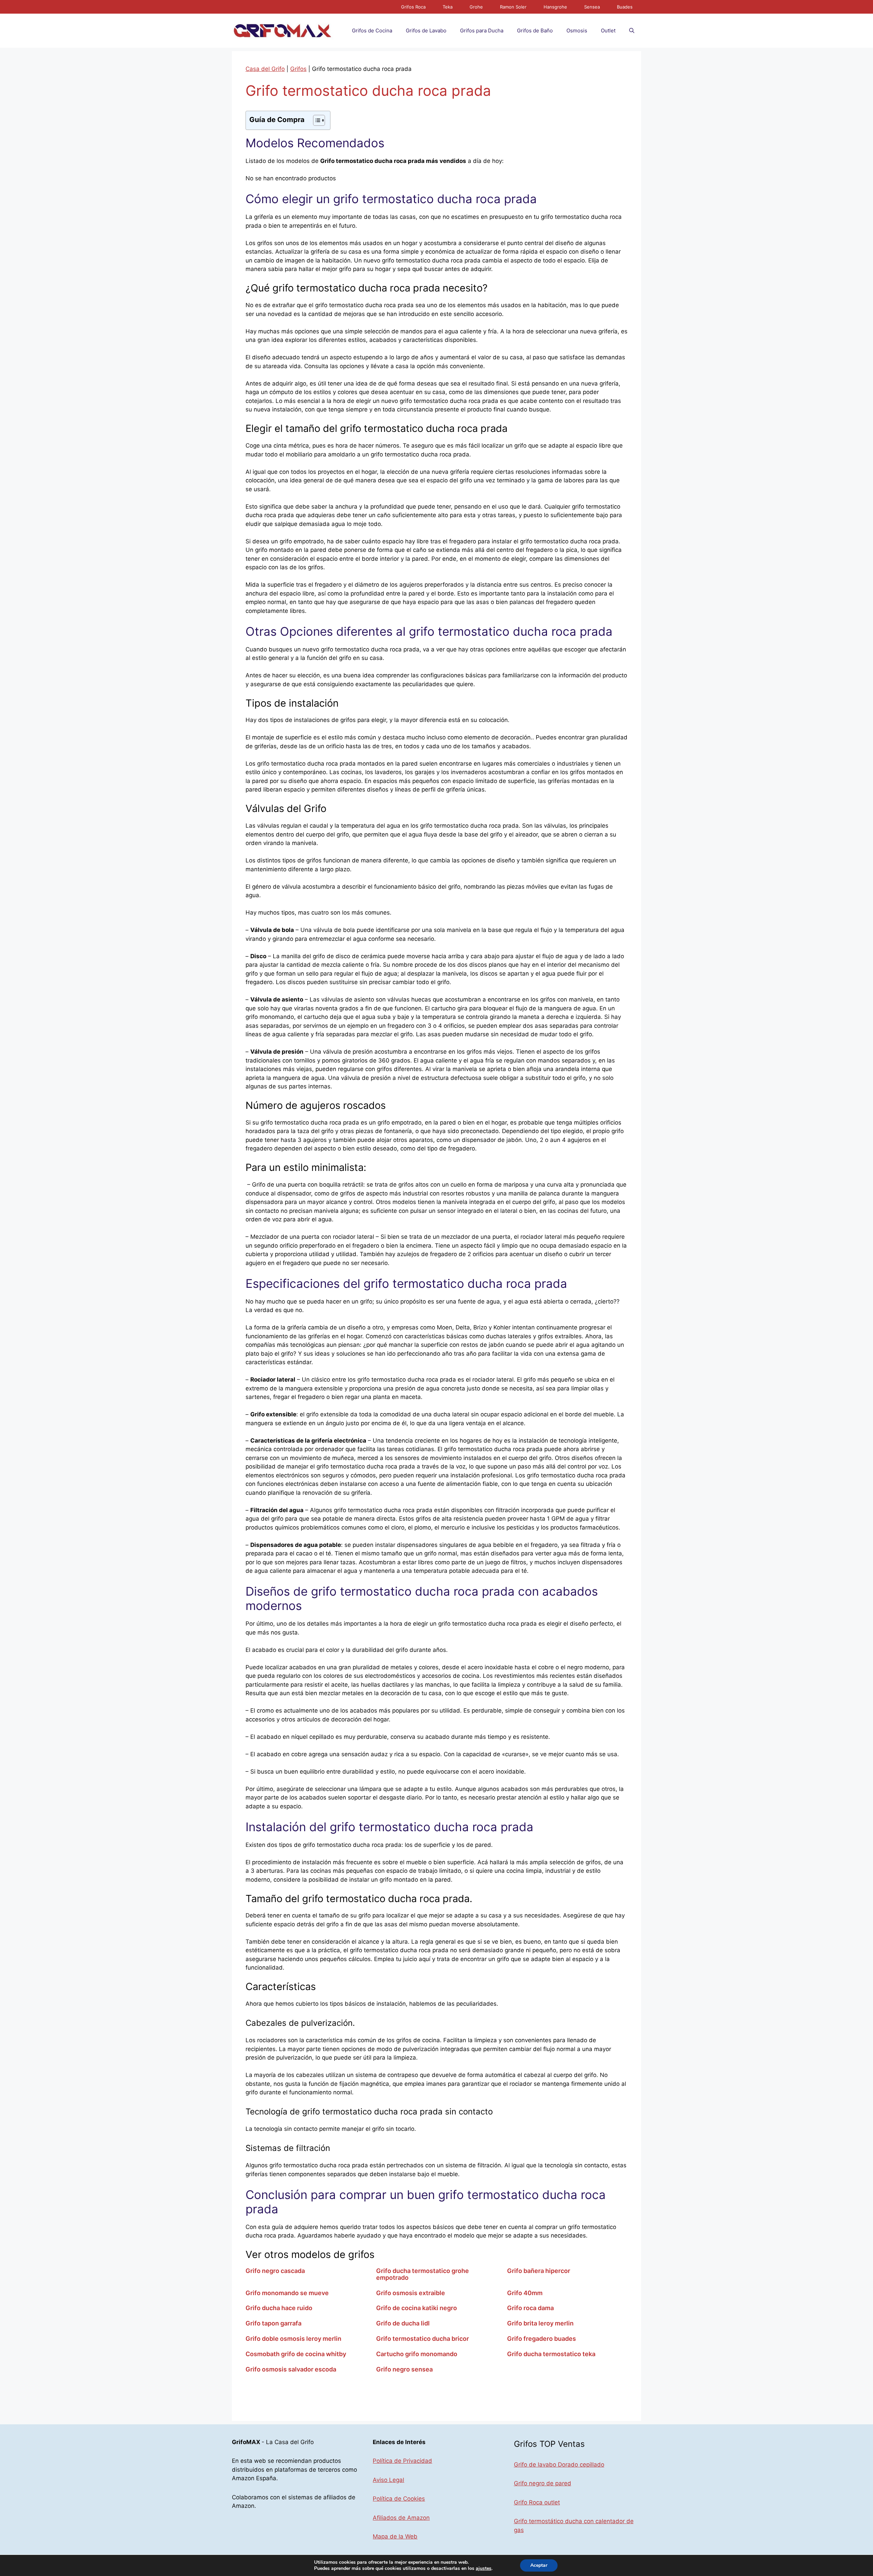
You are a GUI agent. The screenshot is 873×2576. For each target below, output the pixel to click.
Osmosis (577, 31)
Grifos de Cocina (372, 31)
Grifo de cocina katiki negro (417, 2308)
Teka (448, 7)
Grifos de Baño (535, 31)
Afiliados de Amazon (401, 2518)
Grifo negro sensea (404, 2369)
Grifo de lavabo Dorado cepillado (559, 2465)
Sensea (592, 7)
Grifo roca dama (530, 2308)
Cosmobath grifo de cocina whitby (296, 2354)
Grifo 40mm (525, 2293)
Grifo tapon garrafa (273, 2323)
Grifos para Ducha (482, 31)
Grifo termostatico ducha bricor (423, 2339)
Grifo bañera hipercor (539, 2271)
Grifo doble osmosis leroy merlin (293, 2339)
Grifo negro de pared (543, 2483)
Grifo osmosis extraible (411, 2293)
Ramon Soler (513, 7)
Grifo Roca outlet (537, 2502)
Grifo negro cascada (275, 2271)
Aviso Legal (388, 2480)
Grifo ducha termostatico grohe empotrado (423, 2274)
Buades (625, 7)
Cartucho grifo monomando (417, 2354)
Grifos (298, 69)
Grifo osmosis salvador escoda (291, 2369)
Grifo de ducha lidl (403, 2323)
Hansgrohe (555, 7)
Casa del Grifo (265, 69)
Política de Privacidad (402, 2461)
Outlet (608, 31)
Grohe (476, 7)
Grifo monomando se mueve (287, 2293)
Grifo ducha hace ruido (279, 2308)
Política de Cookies (399, 2499)
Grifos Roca (413, 7)
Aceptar (539, 2565)
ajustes (484, 2569)
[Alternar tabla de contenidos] (316, 120)
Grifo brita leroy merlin (540, 2323)
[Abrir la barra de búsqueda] (632, 31)
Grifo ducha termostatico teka (551, 2354)
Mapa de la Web (395, 2536)
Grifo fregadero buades (542, 2339)
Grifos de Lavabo (426, 31)
